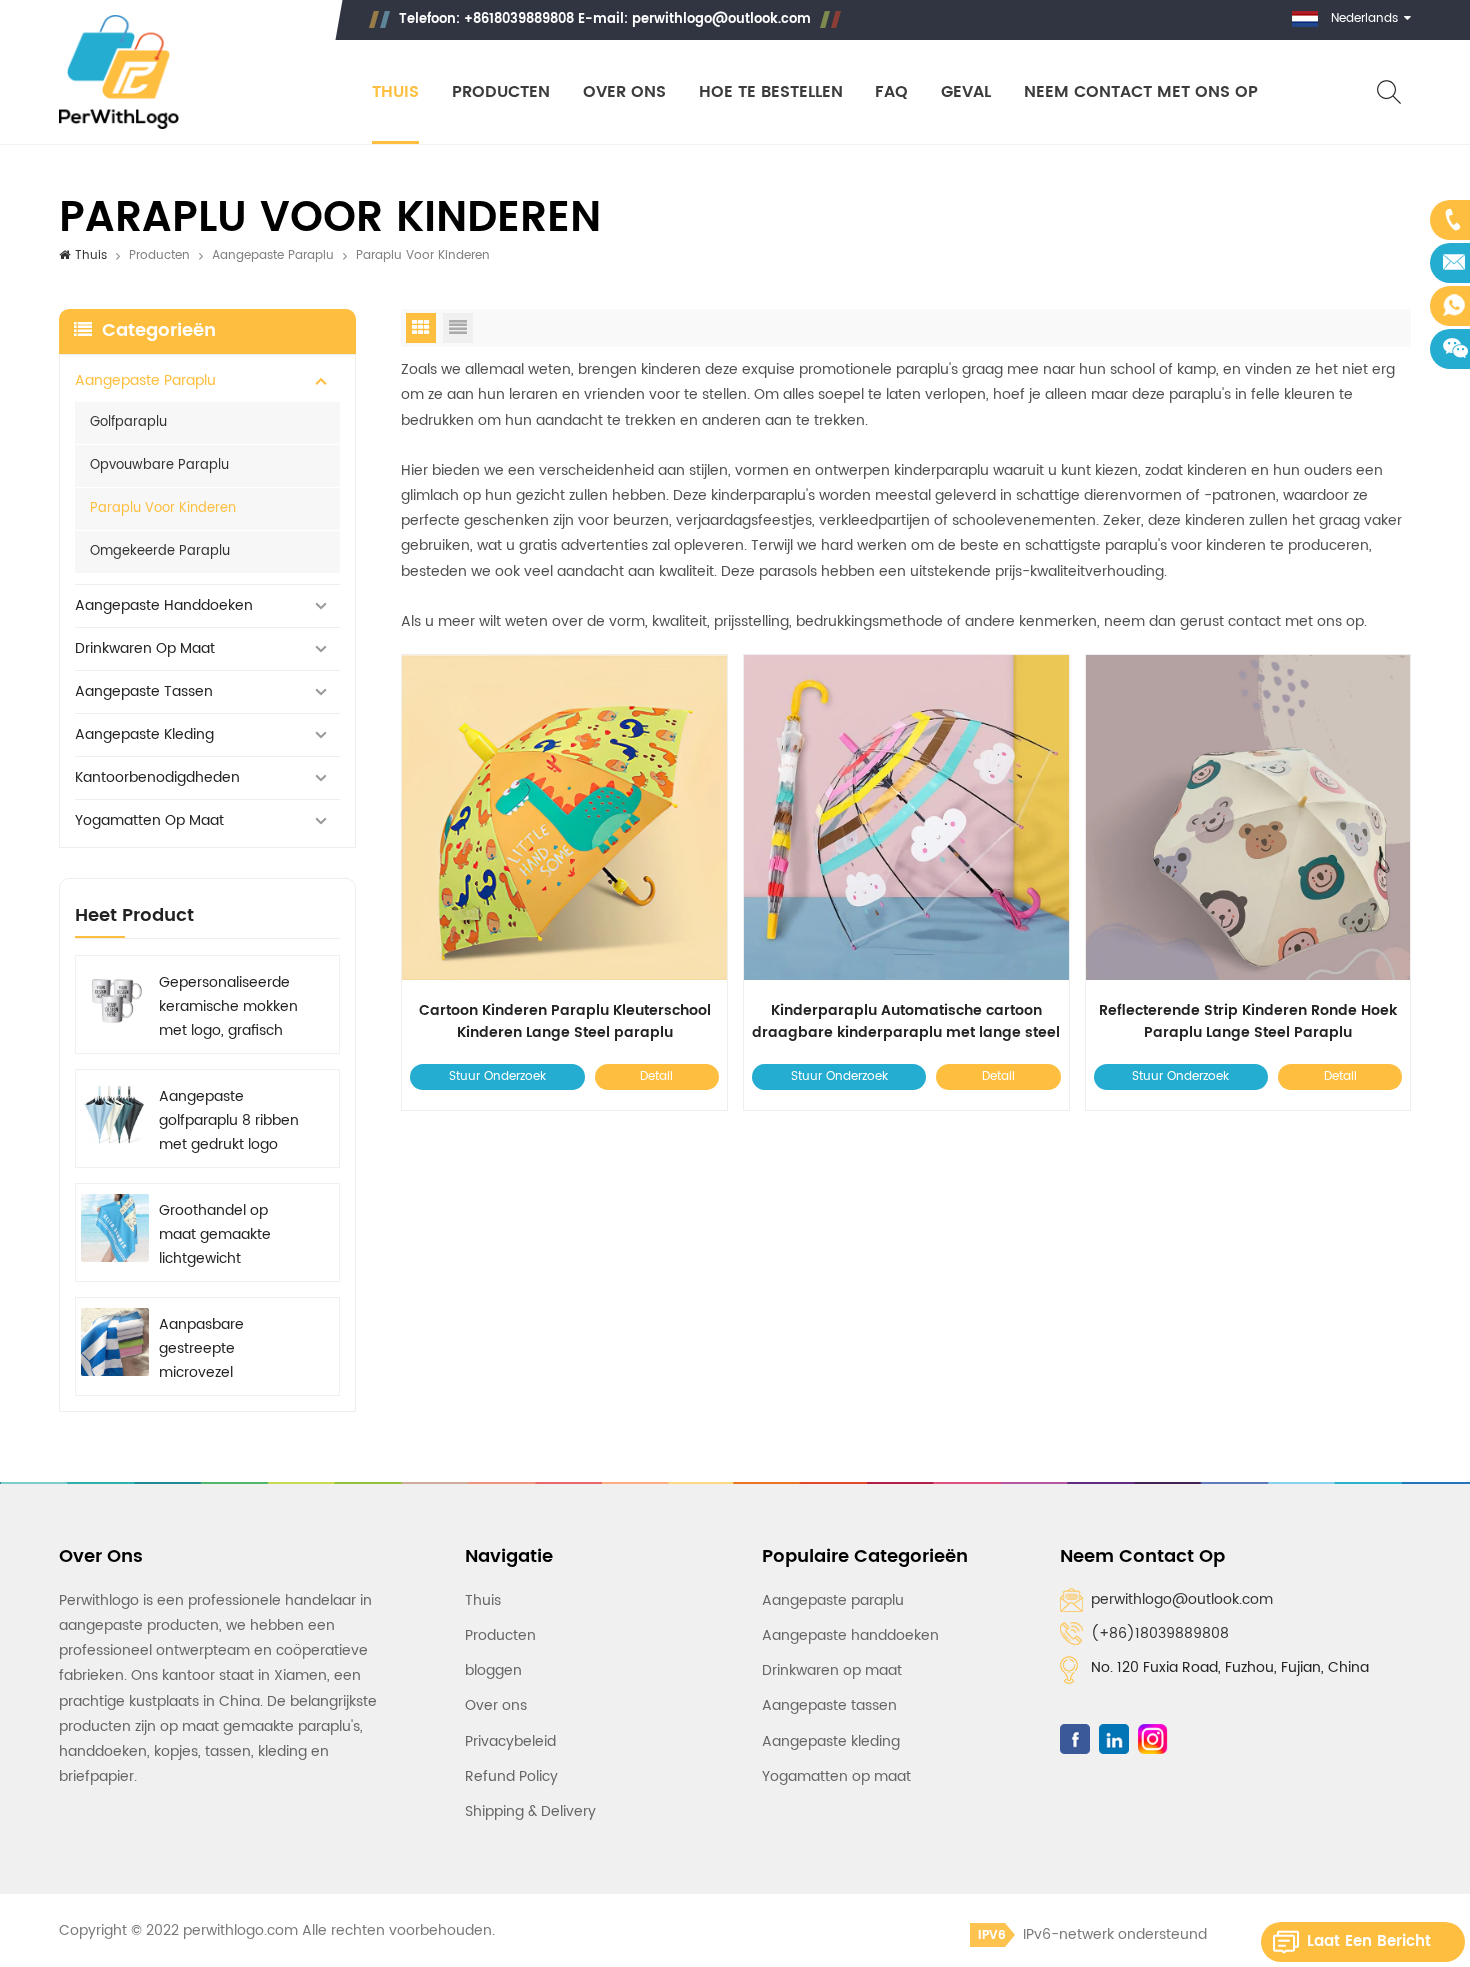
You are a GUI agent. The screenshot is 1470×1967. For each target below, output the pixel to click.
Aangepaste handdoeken (164, 605)
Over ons (624, 92)
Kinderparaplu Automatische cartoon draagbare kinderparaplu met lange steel (906, 1022)
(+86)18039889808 (1160, 1633)
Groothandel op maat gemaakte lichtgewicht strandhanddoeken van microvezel (225, 1235)
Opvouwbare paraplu (159, 465)
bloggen (493, 1670)
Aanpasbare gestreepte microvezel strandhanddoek (216, 1349)
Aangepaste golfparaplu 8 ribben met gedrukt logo (229, 1120)
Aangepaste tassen (144, 691)
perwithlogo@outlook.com (721, 19)
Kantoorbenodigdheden (157, 777)
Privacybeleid (510, 1741)
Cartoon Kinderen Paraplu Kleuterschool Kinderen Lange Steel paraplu (565, 1022)
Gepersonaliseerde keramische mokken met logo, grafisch (228, 1006)
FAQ (891, 92)
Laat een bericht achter (1369, 1945)
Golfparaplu (128, 422)
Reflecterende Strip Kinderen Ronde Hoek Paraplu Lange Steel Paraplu (1248, 1022)
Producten (501, 92)
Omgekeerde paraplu (160, 551)
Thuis (395, 92)
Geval (966, 92)
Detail (656, 1076)
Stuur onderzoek (497, 1076)
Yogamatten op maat (149, 820)
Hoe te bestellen (771, 92)
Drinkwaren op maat (145, 648)
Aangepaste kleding (144, 734)
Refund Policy (511, 1776)
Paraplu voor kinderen (163, 508)
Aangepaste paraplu (273, 255)
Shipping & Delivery (530, 1811)
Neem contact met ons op (1141, 92)
